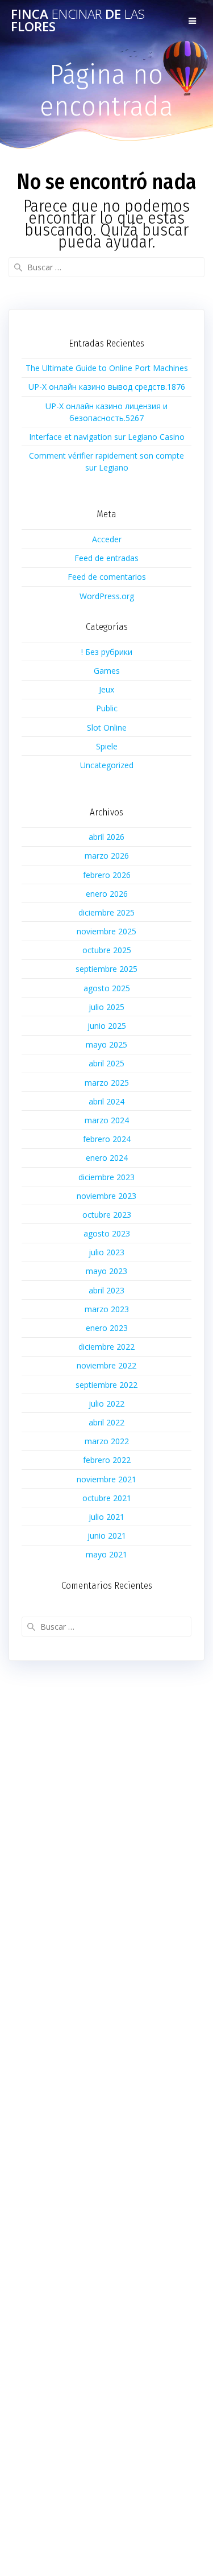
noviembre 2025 (106, 931)
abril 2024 (106, 1101)
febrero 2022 (107, 1460)
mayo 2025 (106, 1044)
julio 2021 (106, 1517)
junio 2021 (107, 1536)
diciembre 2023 (106, 1177)
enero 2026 (107, 894)
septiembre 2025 (106, 969)
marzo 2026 (107, 856)
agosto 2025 (107, 988)
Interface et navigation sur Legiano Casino (107, 437)
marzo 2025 (107, 1083)
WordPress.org (107, 596)
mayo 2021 (106, 1554)
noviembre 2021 (106, 1479)
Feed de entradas (106, 558)
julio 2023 (106, 1252)
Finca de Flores (78, 21)
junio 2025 (107, 1026)
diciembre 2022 (106, 1347)
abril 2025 (106, 1063)
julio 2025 (106, 1007)
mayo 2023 (106, 1271)
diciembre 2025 (106, 912)
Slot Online (107, 728)
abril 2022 (106, 1422)
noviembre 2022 (106, 1365)
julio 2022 (106, 1404)
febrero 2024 (107, 1139)
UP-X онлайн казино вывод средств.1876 (107, 387)
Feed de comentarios (107, 577)
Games (107, 671)
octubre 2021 (107, 1498)
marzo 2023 (107, 1309)
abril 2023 (106, 1290)
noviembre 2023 (106, 1196)
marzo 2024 (107, 1120)
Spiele (107, 746)
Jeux (106, 689)
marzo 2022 (107, 1441)
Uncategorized (107, 765)
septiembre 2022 (106, 1385)
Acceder (107, 539)
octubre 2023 (107, 1215)
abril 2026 (106, 837)
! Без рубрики (107, 652)
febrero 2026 (107, 875)
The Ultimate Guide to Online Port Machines (107, 368)
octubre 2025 (107, 950)
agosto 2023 (107, 1233)
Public (107, 708)
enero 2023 (107, 1328)
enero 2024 (107, 1158)
